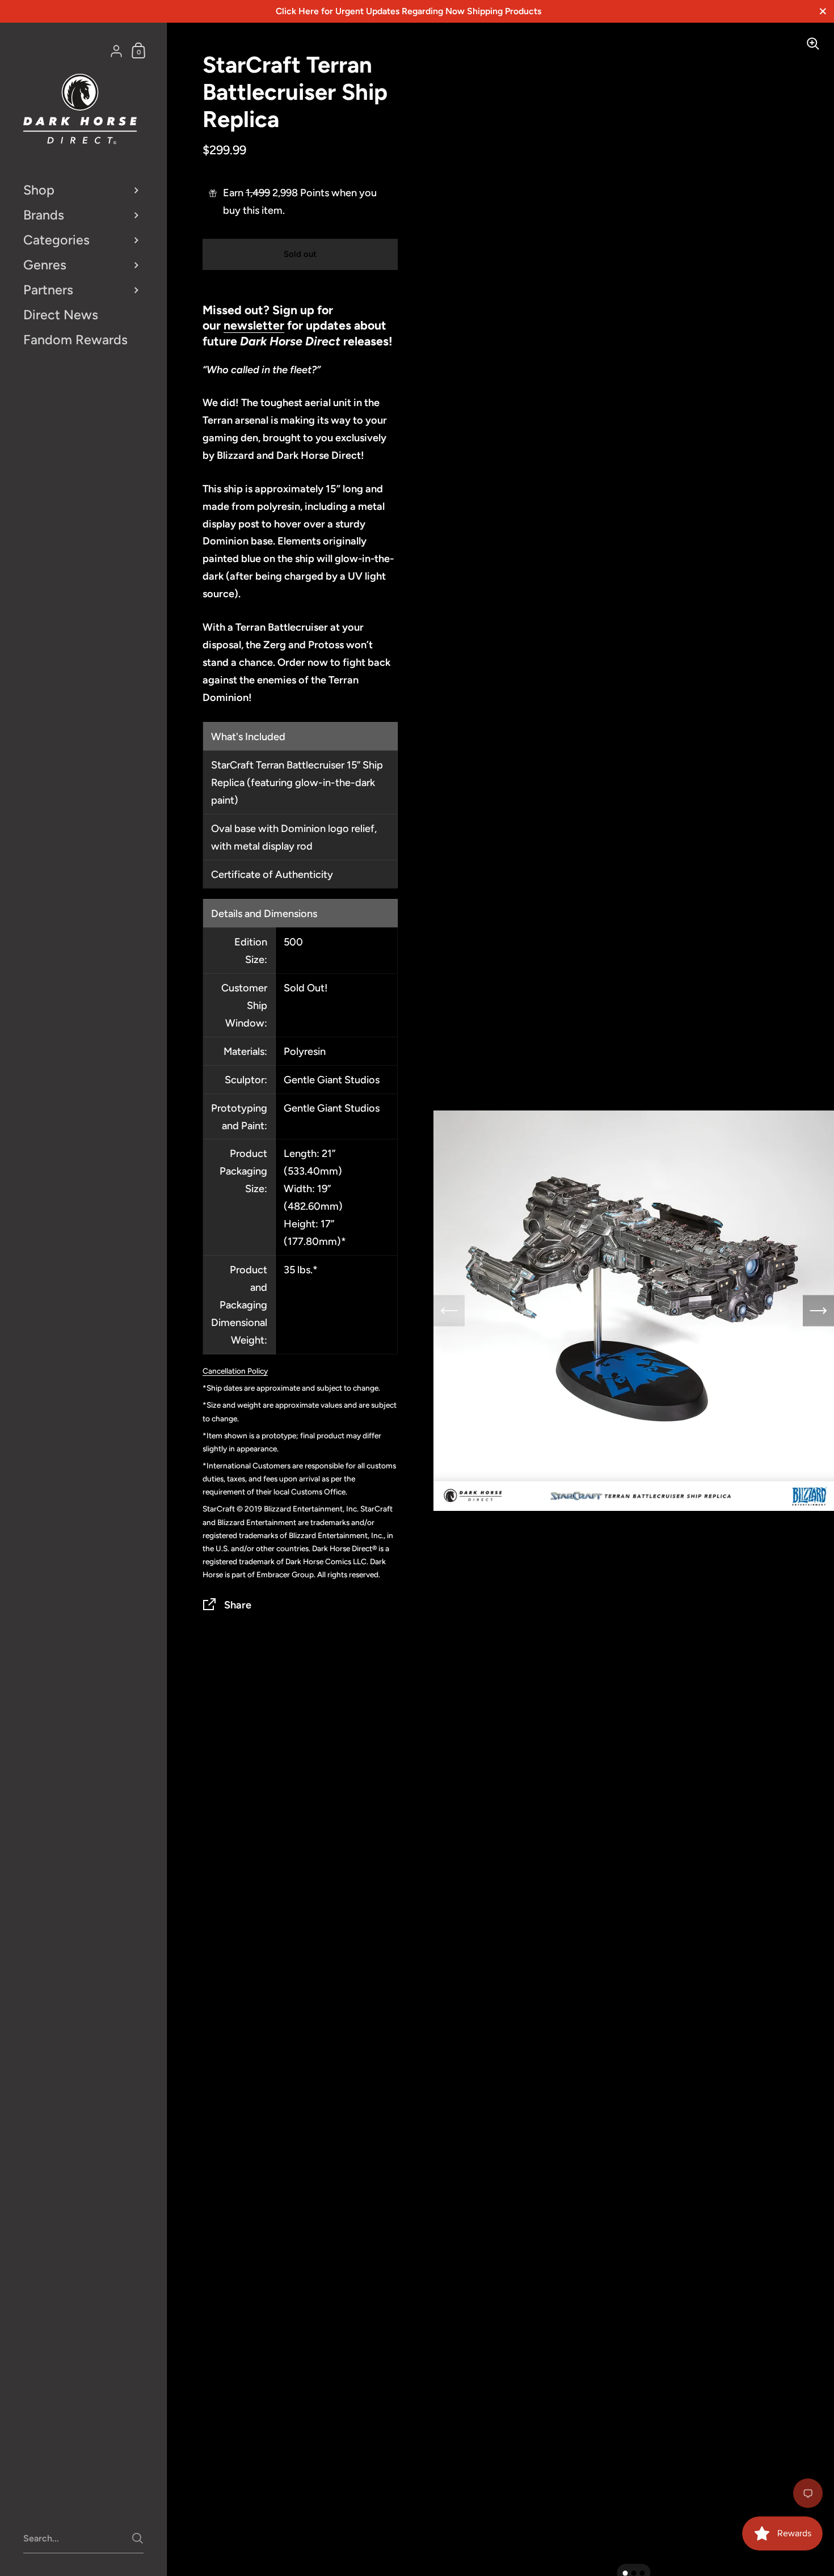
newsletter (254, 325)
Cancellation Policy (235, 1371)
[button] (625, 2573)
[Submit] (138, 2538)
